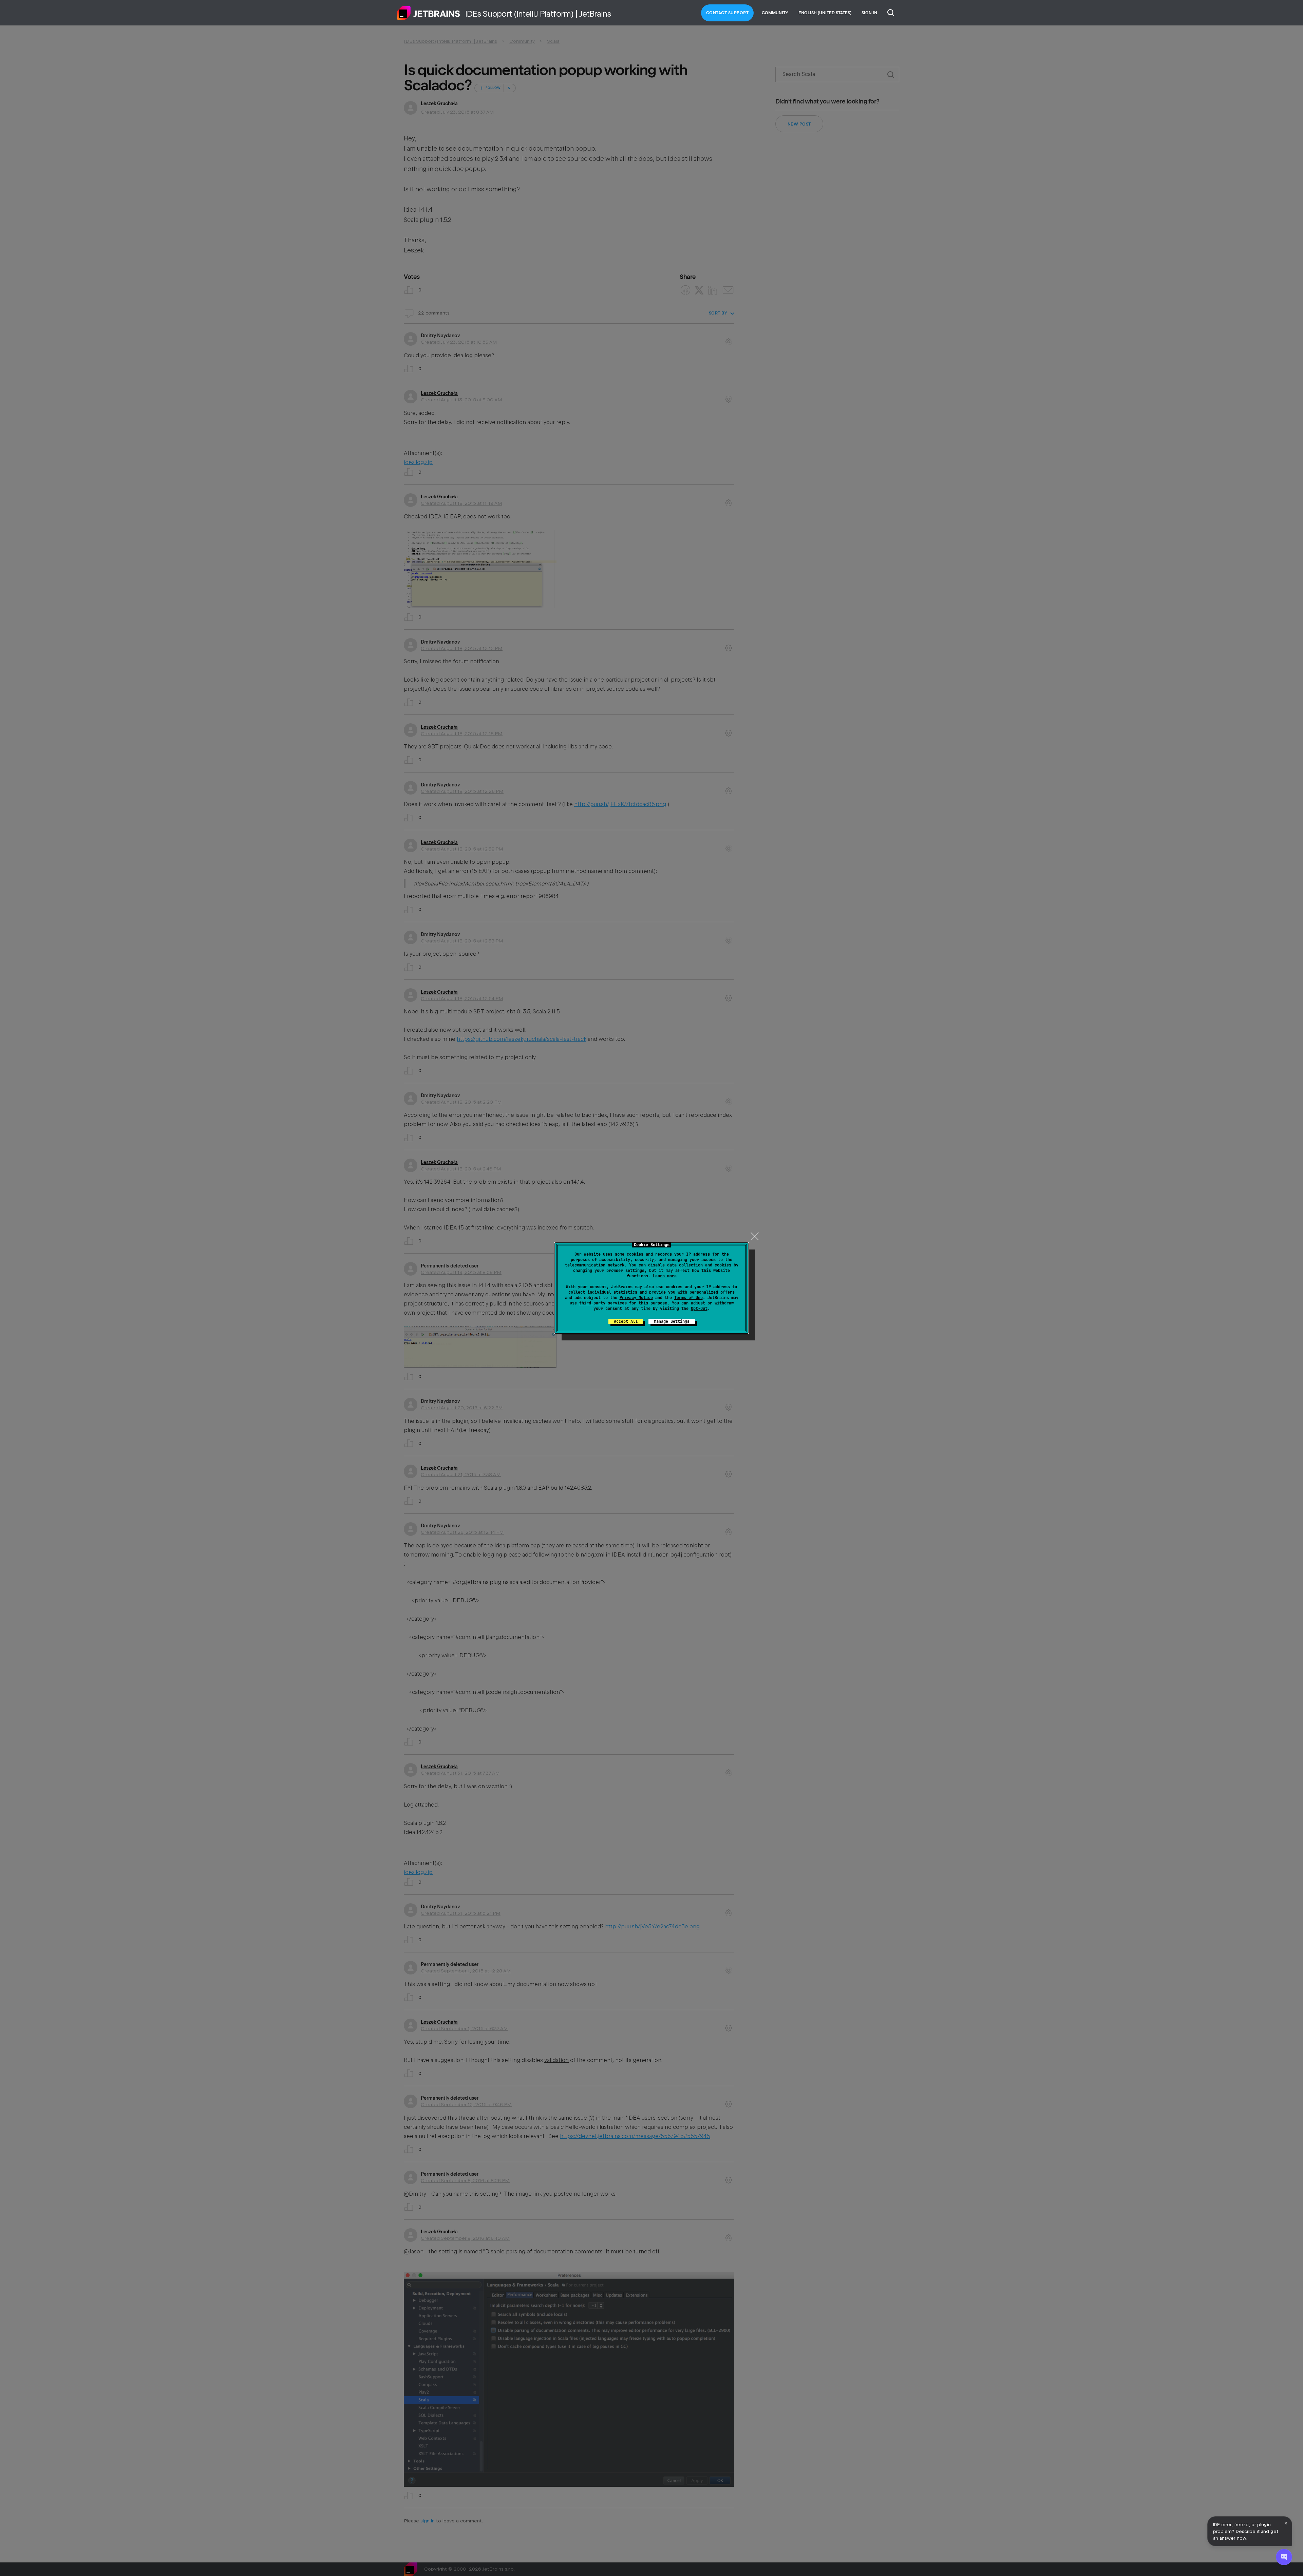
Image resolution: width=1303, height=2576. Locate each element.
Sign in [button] (869, 13)
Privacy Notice (636, 1298)
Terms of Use (688, 1298)
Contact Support (728, 13)
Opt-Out (699, 1309)
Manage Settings (672, 1321)
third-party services (603, 1303)
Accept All (626, 1321)
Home (429, 13)
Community (775, 13)
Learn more (665, 1276)
